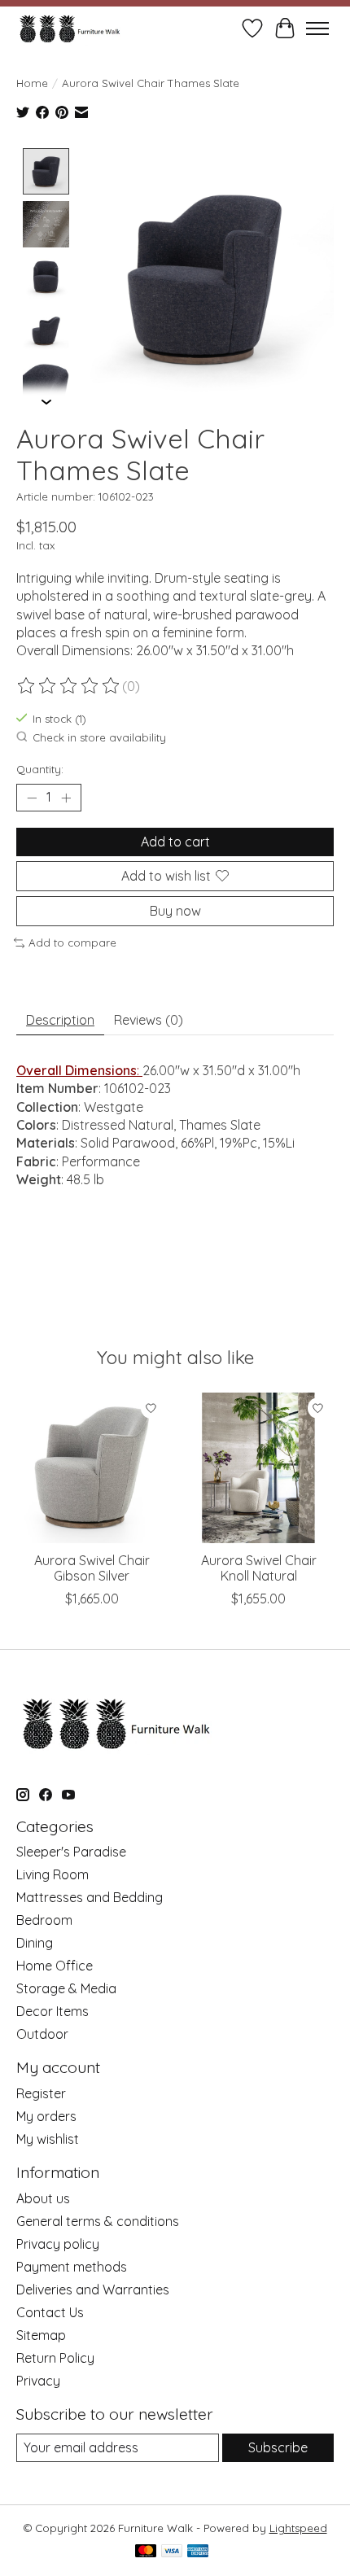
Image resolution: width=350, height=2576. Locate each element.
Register (41, 2093)
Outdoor (42, 2034)
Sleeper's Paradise (71, 1852)
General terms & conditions (98, 2221)
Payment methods (72, 2267)
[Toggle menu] (317, 28)
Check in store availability (99, 737)
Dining (35, 1943)
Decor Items (52, 2011)
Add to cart (175, 842)
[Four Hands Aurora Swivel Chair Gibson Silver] (92, 1468)
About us (43, 2198)
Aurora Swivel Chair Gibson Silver (92, 1568)
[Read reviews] (69, 686)
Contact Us (50, 2312)
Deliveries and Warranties (93, 2290)
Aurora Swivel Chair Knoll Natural (259, 1568)
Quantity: (40, 769)
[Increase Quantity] (66, 798)
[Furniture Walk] (70, 28)
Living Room (52, 1874)
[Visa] (172, 2552)
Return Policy (55, 2358)
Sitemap (41, 2335)
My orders (46, 2116)
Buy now (175, 911)
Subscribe (278, 2447)
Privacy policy (58, 2244)
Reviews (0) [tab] (149, 1020)
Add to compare (72, 942)
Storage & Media (66, 1988)
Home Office (55, 1966)
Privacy (38, 2381)
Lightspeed (298, 2528)
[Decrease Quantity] (32, 798)
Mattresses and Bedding (90, 1897)
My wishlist (48, 2139)
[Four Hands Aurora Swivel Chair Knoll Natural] (258, 1468)
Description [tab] (60, 1020)
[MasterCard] (146, 2552)
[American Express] (198, 2552)
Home (32, 83)
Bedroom (44, 1920)
